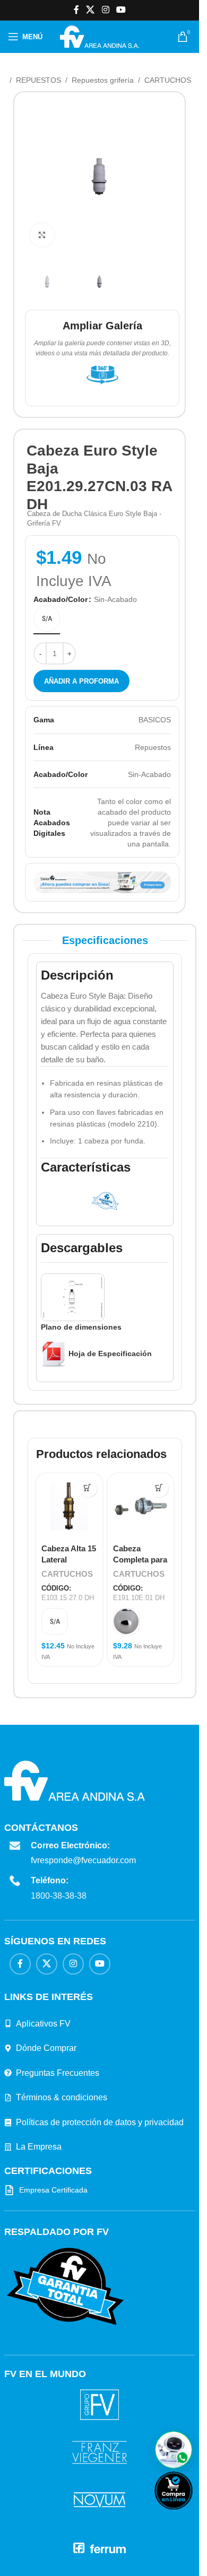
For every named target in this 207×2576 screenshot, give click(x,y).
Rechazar (83, 2555)
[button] (174, 2450)
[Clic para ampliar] (42, 235)
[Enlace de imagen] (65, 2286)
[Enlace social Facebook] (76, 10)
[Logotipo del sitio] (100, 36)
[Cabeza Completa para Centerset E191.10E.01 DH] (141, 1507)
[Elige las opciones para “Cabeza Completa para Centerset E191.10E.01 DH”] (159, 1488)
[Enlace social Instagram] (105, 10)
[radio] (47, 618)
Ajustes (133, 2555)
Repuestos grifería (103, 80)
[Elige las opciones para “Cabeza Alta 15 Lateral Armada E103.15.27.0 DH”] (88, 1488)
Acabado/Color (61, 599)
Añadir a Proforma (81, 681)
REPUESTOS (38, 80)
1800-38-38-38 (59, 1896)
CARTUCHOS (168, 80)
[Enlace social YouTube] (121, 10)
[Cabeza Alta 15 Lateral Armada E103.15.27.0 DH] (69, 1507)
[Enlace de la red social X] (90, 10)
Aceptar (32, 2555)
